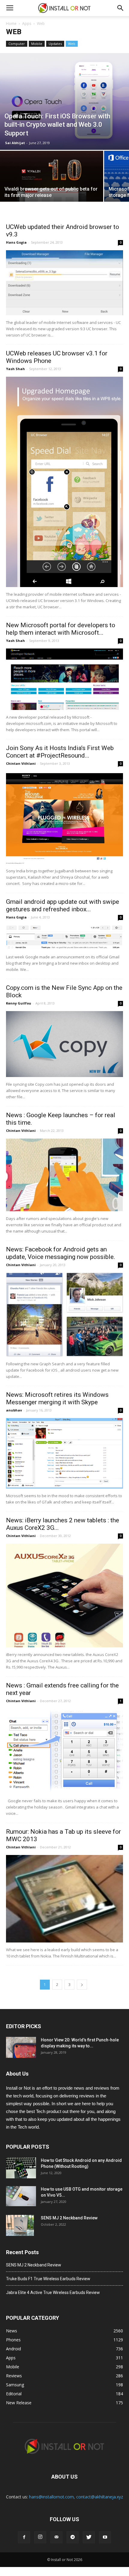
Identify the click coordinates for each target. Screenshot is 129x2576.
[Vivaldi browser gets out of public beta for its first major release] (52, 181)
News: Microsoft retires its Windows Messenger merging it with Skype (57, 1398)
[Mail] (56, 2537)
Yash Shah (15, 369)
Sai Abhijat (15, 143)
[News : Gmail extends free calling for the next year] (64, 1751)
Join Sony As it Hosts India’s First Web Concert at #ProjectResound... (60, 752)
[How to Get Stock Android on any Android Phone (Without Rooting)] (21, 2168)
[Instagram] (40, 2537)
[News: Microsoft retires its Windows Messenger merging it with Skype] (64, 1453)
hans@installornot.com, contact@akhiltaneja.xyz (76, 2497)
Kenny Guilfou (19, 1003)
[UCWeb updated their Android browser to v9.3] (64, 283)
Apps (27, 24)
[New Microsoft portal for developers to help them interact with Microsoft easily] (64, 679)
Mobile (37, 44)
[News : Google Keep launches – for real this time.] (64, 1175)
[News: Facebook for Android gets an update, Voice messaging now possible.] (64, 1315)
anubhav (14, 1410)
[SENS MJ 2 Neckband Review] (20, 2225)
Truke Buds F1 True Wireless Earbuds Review (48, 2279)
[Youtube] (105, 2537)
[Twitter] (89, 2537)
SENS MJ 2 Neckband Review (69, 2218)
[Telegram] (73, 2537)
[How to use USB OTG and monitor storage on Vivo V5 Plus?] (21, 2196)
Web (72, 44)
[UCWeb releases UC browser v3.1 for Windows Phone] (64, 482)
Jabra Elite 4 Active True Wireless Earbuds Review (53, 2293)
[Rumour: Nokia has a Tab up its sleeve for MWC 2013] (64, 1899)
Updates (55, 44)
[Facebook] (24, 2537)
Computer (17, 44)
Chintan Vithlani (21, 763)
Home (11, 24)
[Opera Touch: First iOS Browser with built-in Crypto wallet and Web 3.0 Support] (64, 101)
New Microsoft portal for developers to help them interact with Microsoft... (61, 629)
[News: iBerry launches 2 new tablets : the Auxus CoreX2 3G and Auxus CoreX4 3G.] (64, 1595)
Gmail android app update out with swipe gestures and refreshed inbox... (63, 905)
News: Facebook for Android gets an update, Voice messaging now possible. (61, 1253)
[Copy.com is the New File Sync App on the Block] (64, 1044)
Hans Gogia (16, 242)
